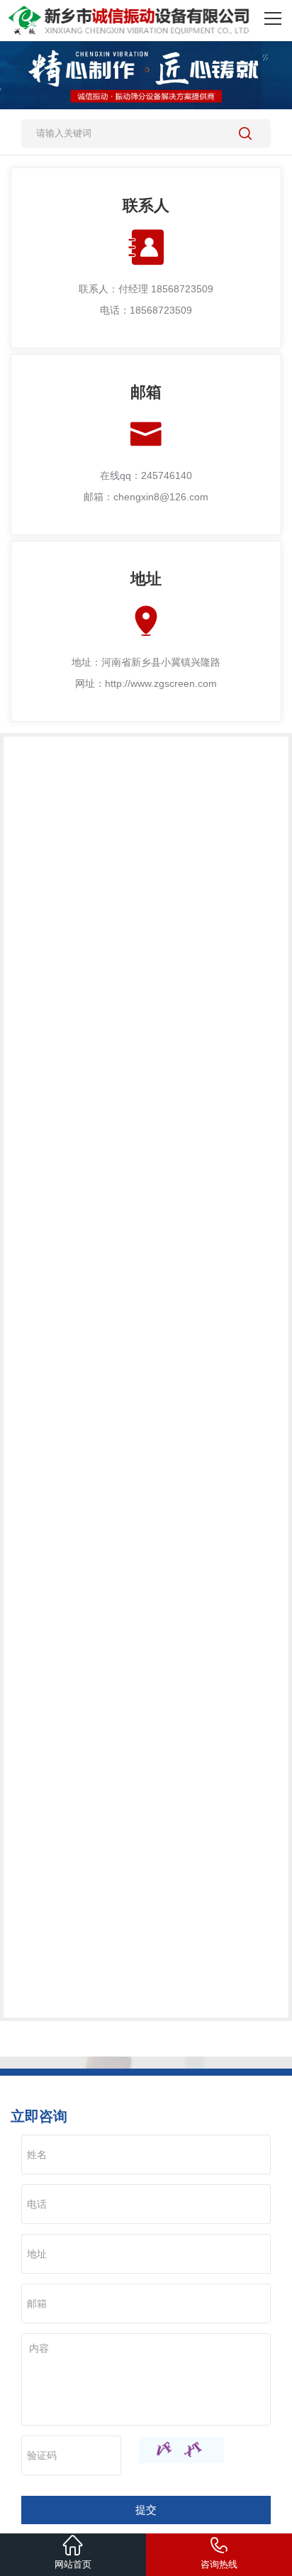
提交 (146, 2510)
